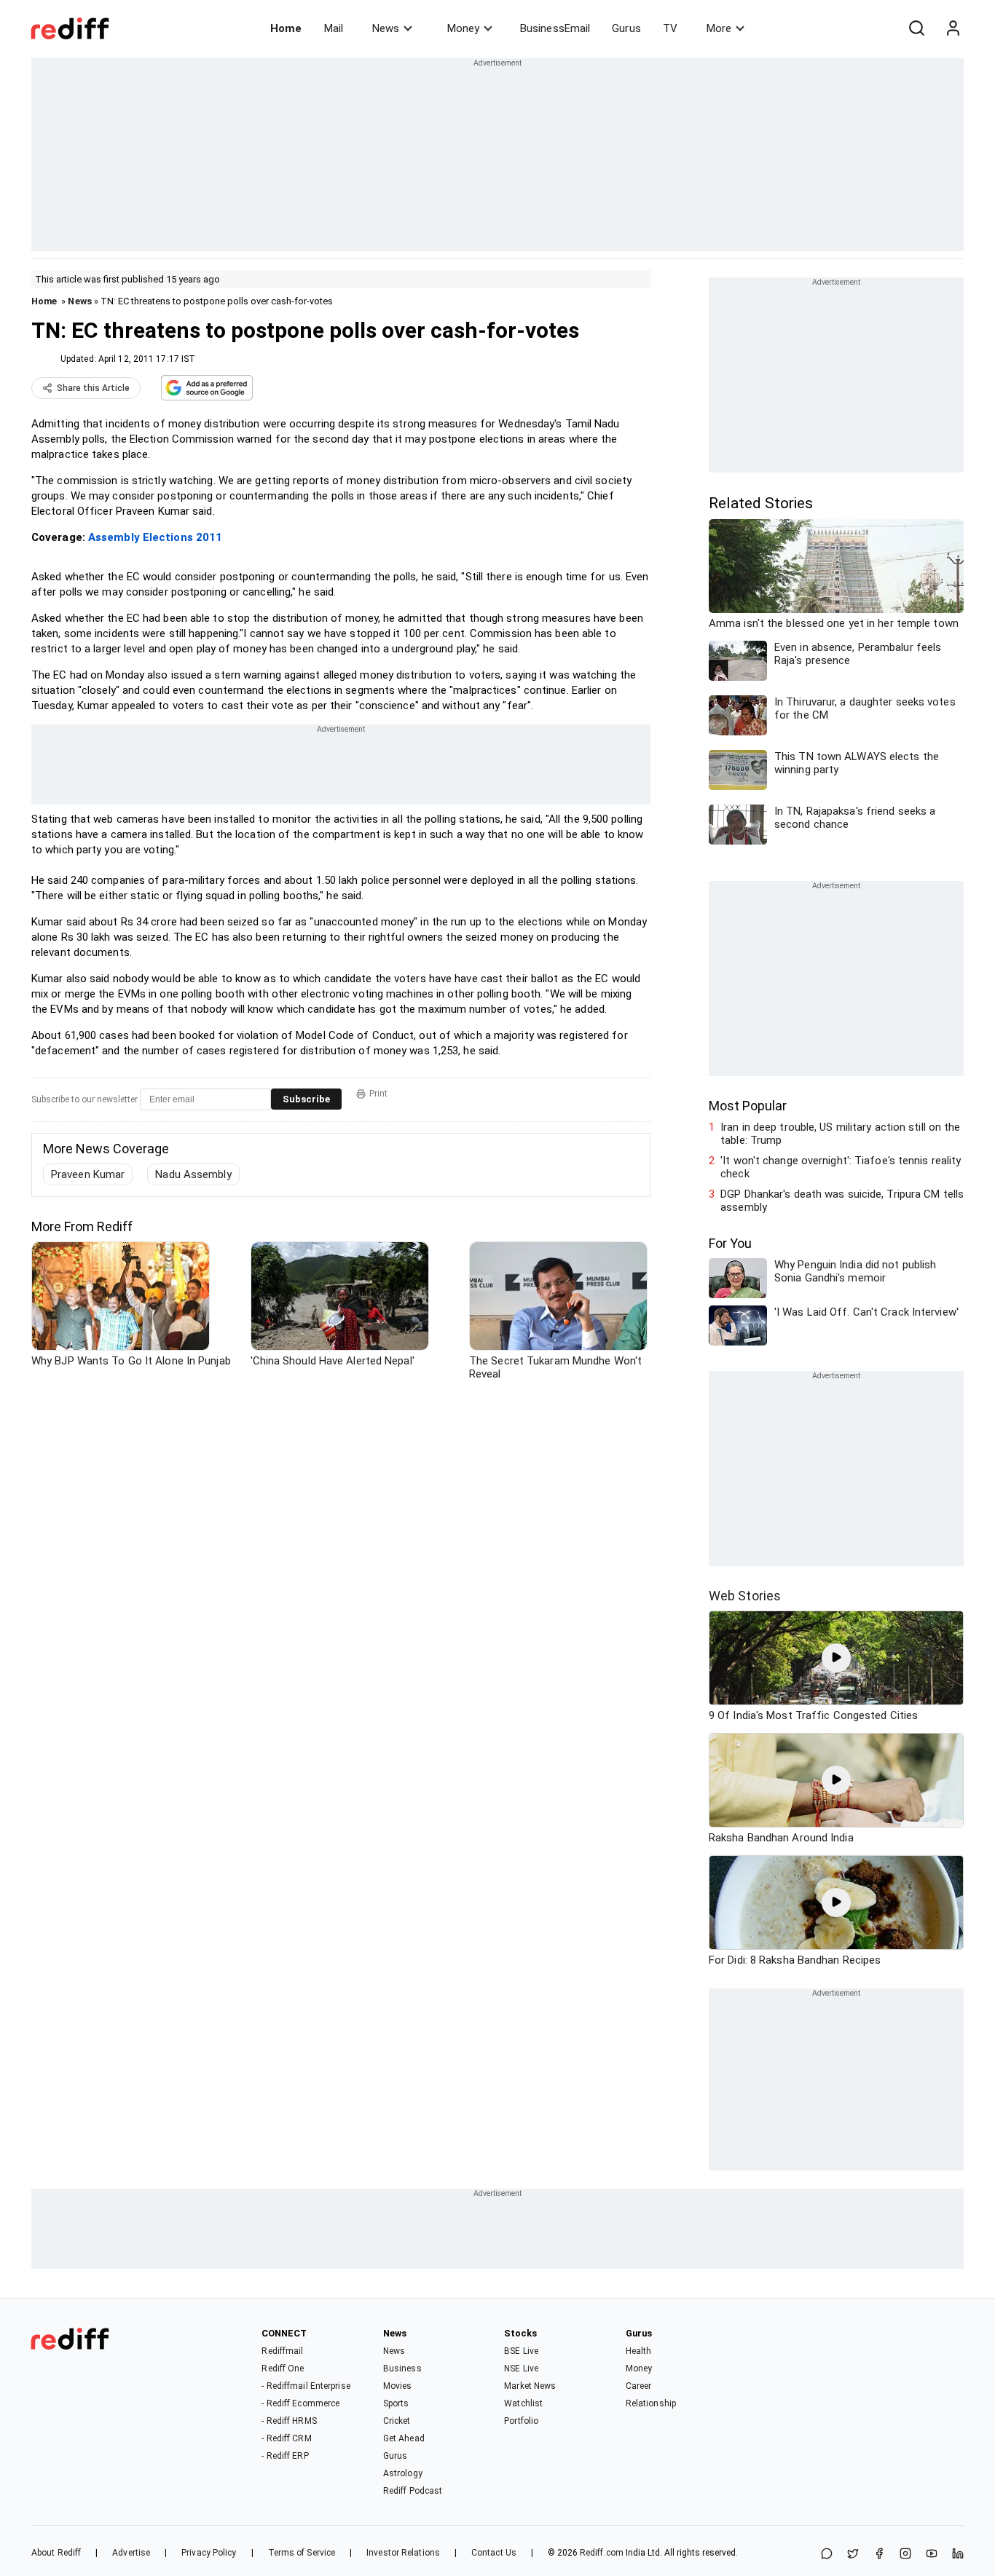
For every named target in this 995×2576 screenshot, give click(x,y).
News (386, 28)
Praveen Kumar (88, 1174)
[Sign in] (953, 28)
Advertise (131, 2553)
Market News (530, 2386)
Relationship (651, 2403)
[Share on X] (853, 2555)
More (719, 28)
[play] (836, 1658)
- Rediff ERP (285, 2456)
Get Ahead (404, 2438)
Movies (398, 2386)
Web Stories (745, 1596)
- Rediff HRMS (289, 2421)
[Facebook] (879, 2555)
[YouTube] (932, 2555)
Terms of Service (302, 2553)
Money (463, 28)
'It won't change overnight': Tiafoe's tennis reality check (841, 1167)
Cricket (397, 2421)
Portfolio (521, 2421)
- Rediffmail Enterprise (306, 2386)
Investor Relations (403, 2553)
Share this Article (93, 388)
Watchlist (523, 2403)
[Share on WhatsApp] (827, 2555)
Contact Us (494, 2553)
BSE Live (521, 2351)
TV (670, 28)
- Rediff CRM (286, 2438)
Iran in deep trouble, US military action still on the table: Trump (840, 1134)
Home (286, 28)
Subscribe (306, 1099)
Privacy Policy (209, 2553)
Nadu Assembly (193, 1174)
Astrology (403, 2473)
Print (378, 1094)
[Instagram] (905, 2555)
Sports (396, 2403)
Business (402, 2368)
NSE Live (521, 2368)
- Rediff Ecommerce (300, 2403)
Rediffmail (282, 2351)
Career (639, 2386)
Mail (334, 28)
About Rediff (56, 2553)
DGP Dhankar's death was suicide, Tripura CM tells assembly (842, 1201)
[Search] (916, 28)
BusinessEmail (555, 28)
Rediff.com (602, 2553)
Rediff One (283, 2368)
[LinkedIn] (958, 2555)
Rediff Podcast (413, 2491)
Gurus (626, 28)
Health (639, 2351)
